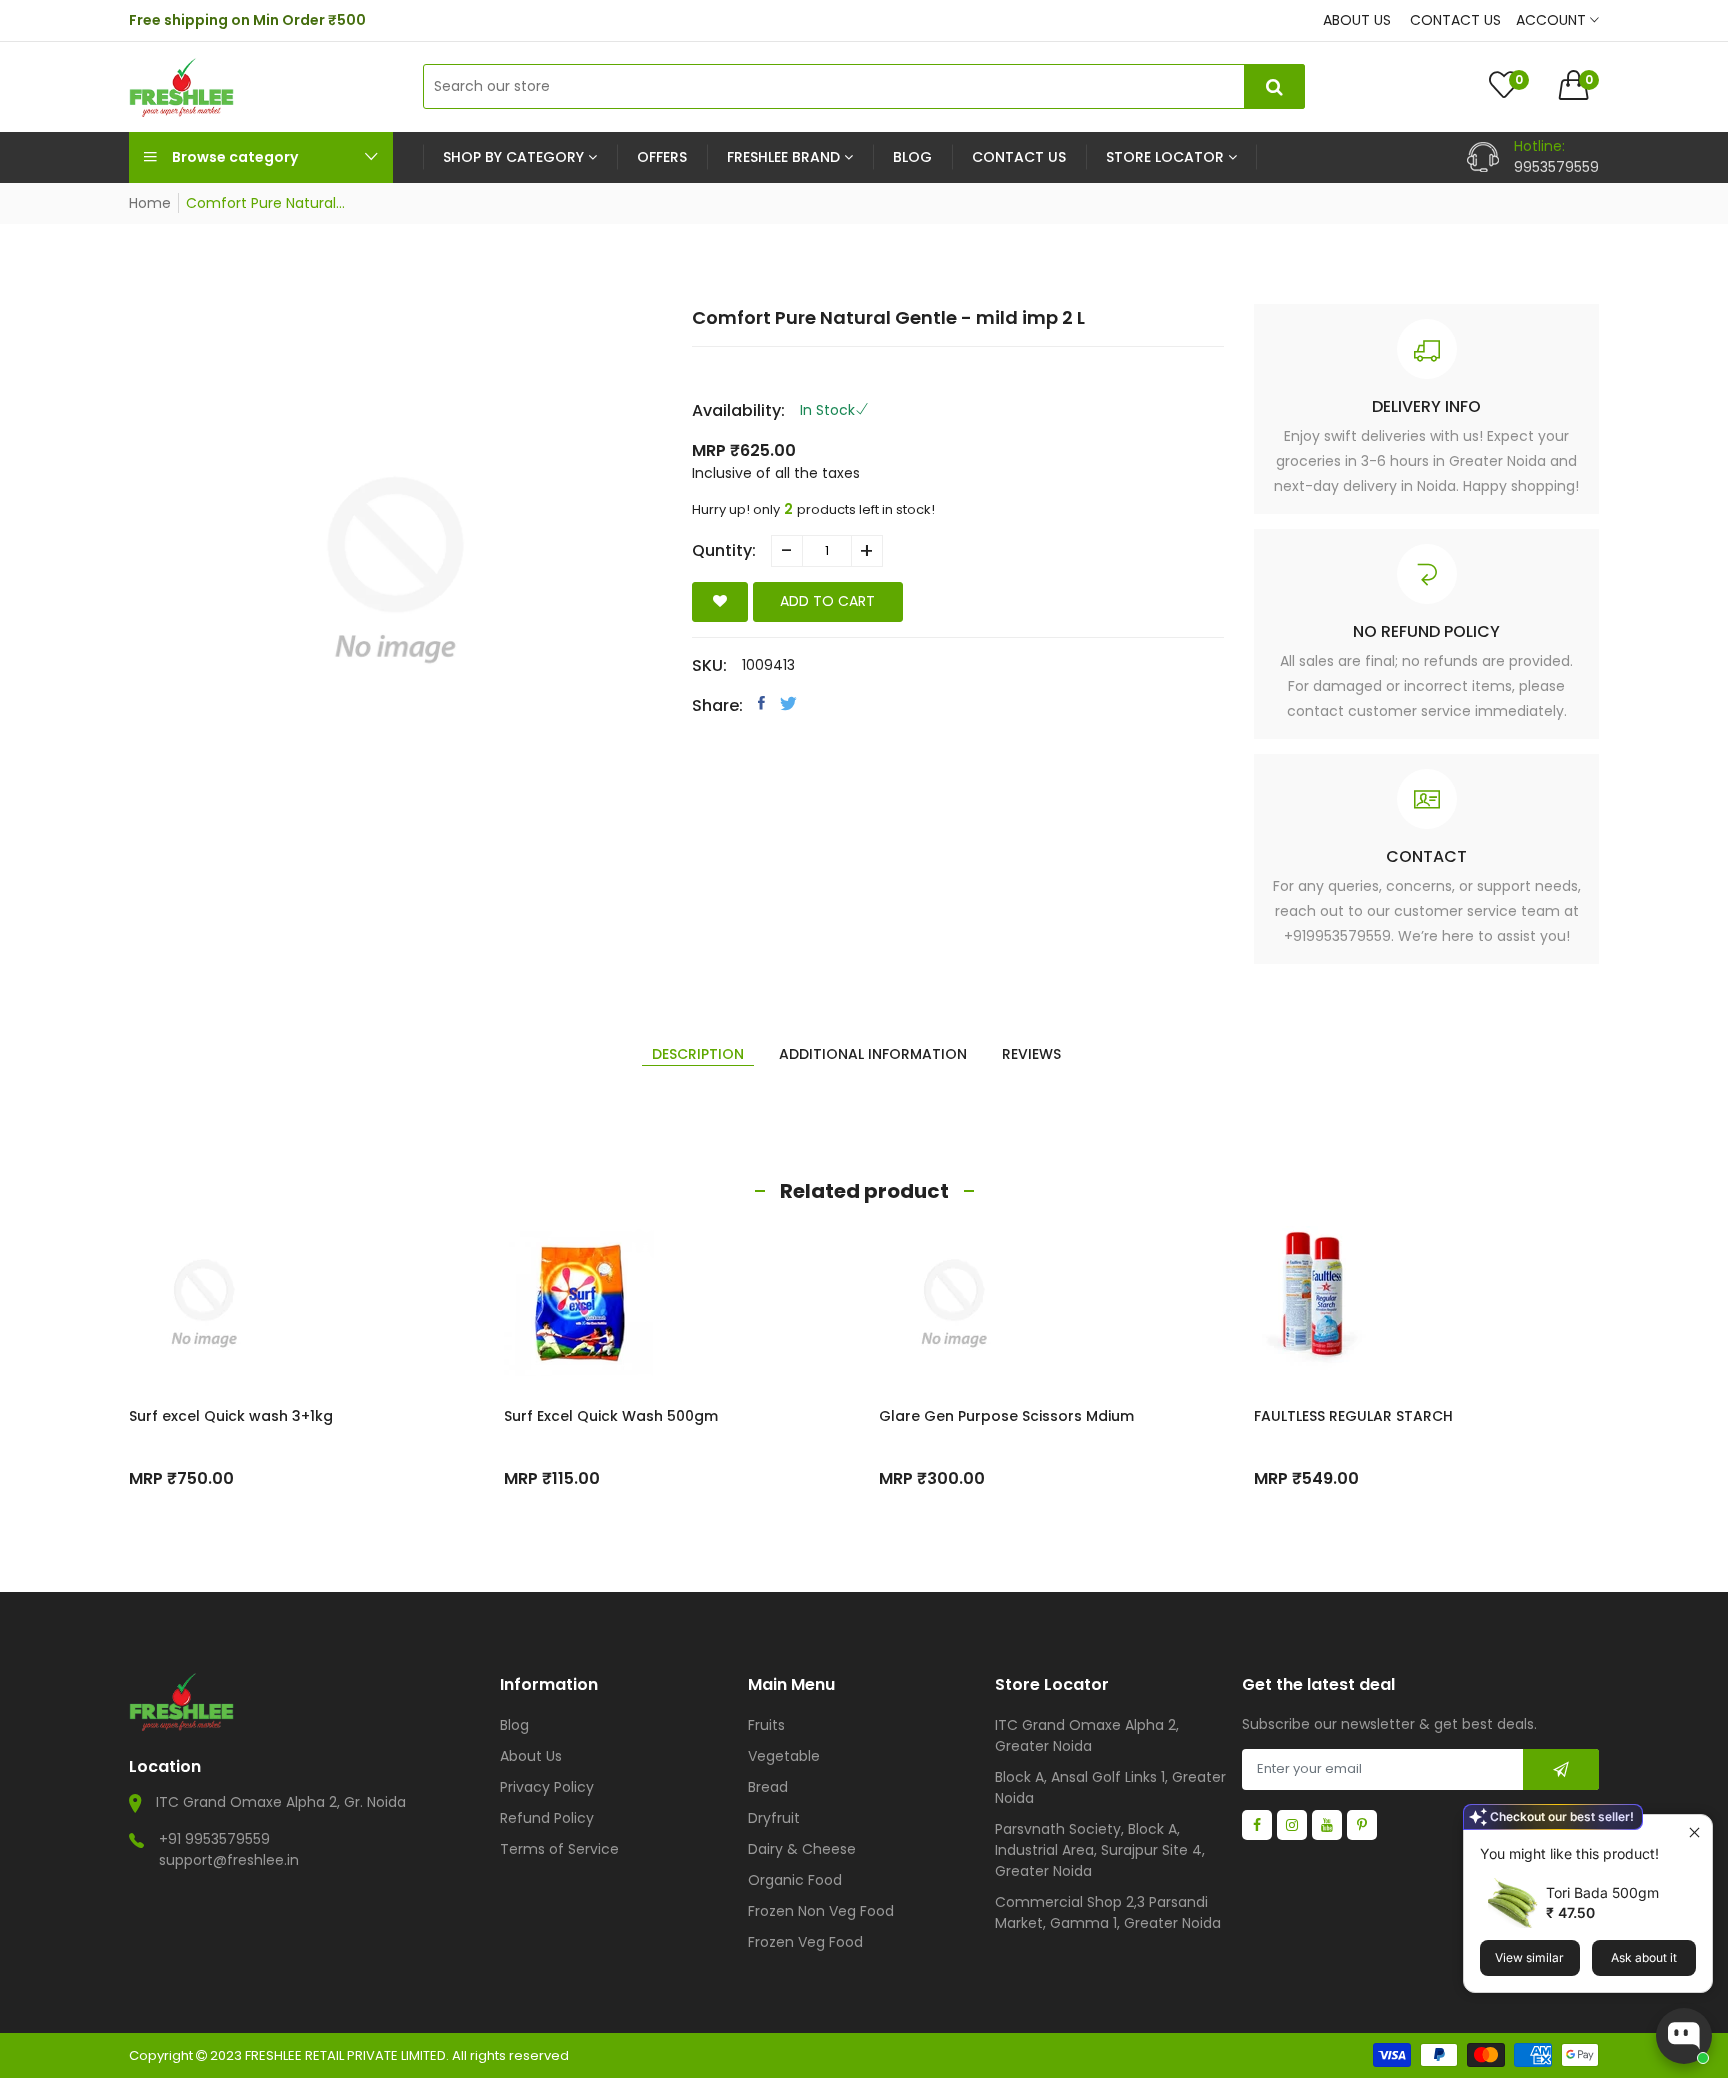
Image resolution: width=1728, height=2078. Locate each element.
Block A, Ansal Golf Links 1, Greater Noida (1110, 1787)
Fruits (766, 1725)
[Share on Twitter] (788, 703)
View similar (1529, 1957)
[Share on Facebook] (761, 703)
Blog (514, 1725)
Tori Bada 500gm (1602, 1892)
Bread (768, 1787)
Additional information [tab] (873, 1054)
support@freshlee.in (229, 1860)
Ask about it (1644, 1957)
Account (1553, 20)
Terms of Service (559, 1849)
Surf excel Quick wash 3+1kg (231, 1416)
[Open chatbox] (1684, 2036)
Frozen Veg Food (805, 1942)
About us (1357, 20)
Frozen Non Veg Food (821, 1911)
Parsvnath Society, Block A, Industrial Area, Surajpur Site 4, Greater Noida (1100, 1850)
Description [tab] (698, 1054)
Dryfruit (774, 1818)
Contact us (1455, 20)
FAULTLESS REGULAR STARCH (1353, 1416)
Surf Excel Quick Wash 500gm (611, 1416)
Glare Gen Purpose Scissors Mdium (1006, 1416)
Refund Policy (547, 1818)
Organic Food (795, 1880)
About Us (531, 1756)
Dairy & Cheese (802, 1849)
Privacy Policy (547, 1787)
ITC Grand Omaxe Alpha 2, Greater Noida (1087, 1735)
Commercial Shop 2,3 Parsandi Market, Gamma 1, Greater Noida (1108, 1912)
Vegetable (784, 1756)
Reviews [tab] (1031, 1054)
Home (150, 203)
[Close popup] (1694, 1832)
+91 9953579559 (214, 1839)
